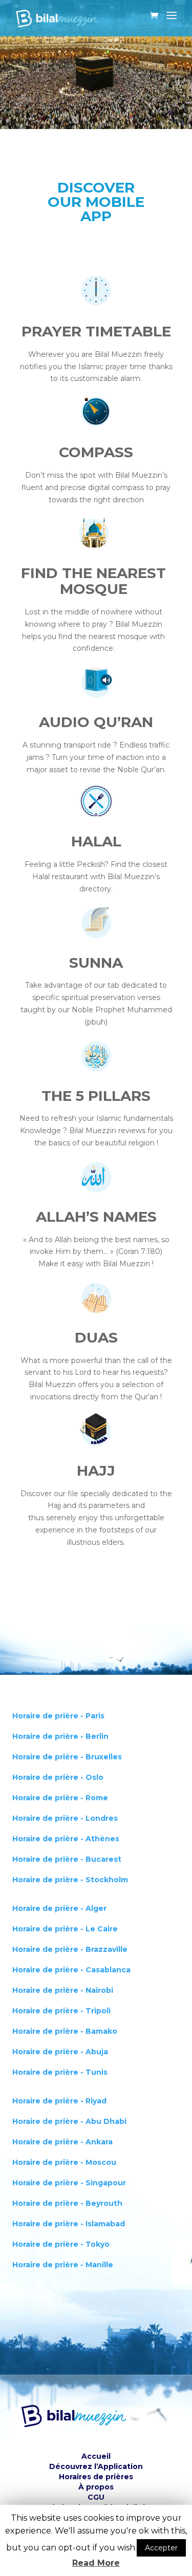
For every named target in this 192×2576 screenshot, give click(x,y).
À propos (96, 2487)
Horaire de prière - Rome (60, 1798)
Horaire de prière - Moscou (64, 2162)
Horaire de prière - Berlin (60, 1736)
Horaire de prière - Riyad (59, 2101)
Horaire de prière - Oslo (58, 1777)
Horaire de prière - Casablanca (71, 1970)
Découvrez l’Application (96, 2466)
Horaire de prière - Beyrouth (67, 2203)
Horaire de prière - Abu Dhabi (69, 2121)
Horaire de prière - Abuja (60, 2052)
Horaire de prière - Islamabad (69, 2224)
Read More (96, 2563)
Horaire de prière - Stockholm (70, 1880)
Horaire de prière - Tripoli (61, 2011)
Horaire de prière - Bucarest (67, 1859)
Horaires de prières (96, 2477)
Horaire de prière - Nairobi (63, 1990)
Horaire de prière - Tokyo (61, 2244)
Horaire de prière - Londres (65, 1818)
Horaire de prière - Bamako (65, 2031)
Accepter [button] (161, 2548)
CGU (96, 2497)
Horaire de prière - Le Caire (65, 1929)
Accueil (96, 2456)
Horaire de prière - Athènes (66, 1839)
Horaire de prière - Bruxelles (67, 1757)
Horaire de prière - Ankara (62, 2142)
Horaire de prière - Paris (58, 1716)
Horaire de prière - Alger (59, 1908)
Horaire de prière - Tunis (60, 2072)
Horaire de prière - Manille (63, 2265)
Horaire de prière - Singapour (69, 2183)
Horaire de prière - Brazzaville (70, 1949)
